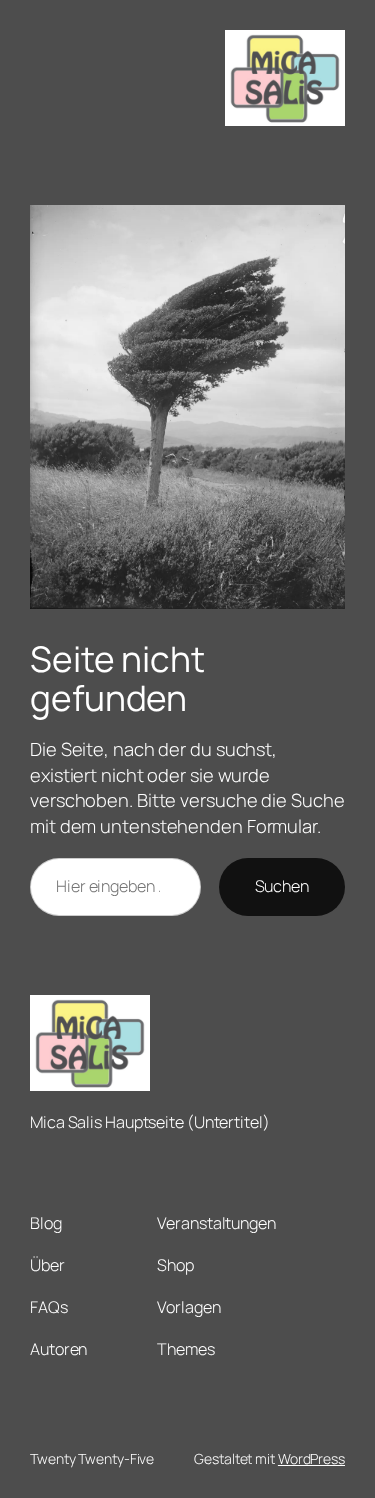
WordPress (311, 1458)
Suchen (282, 886)
